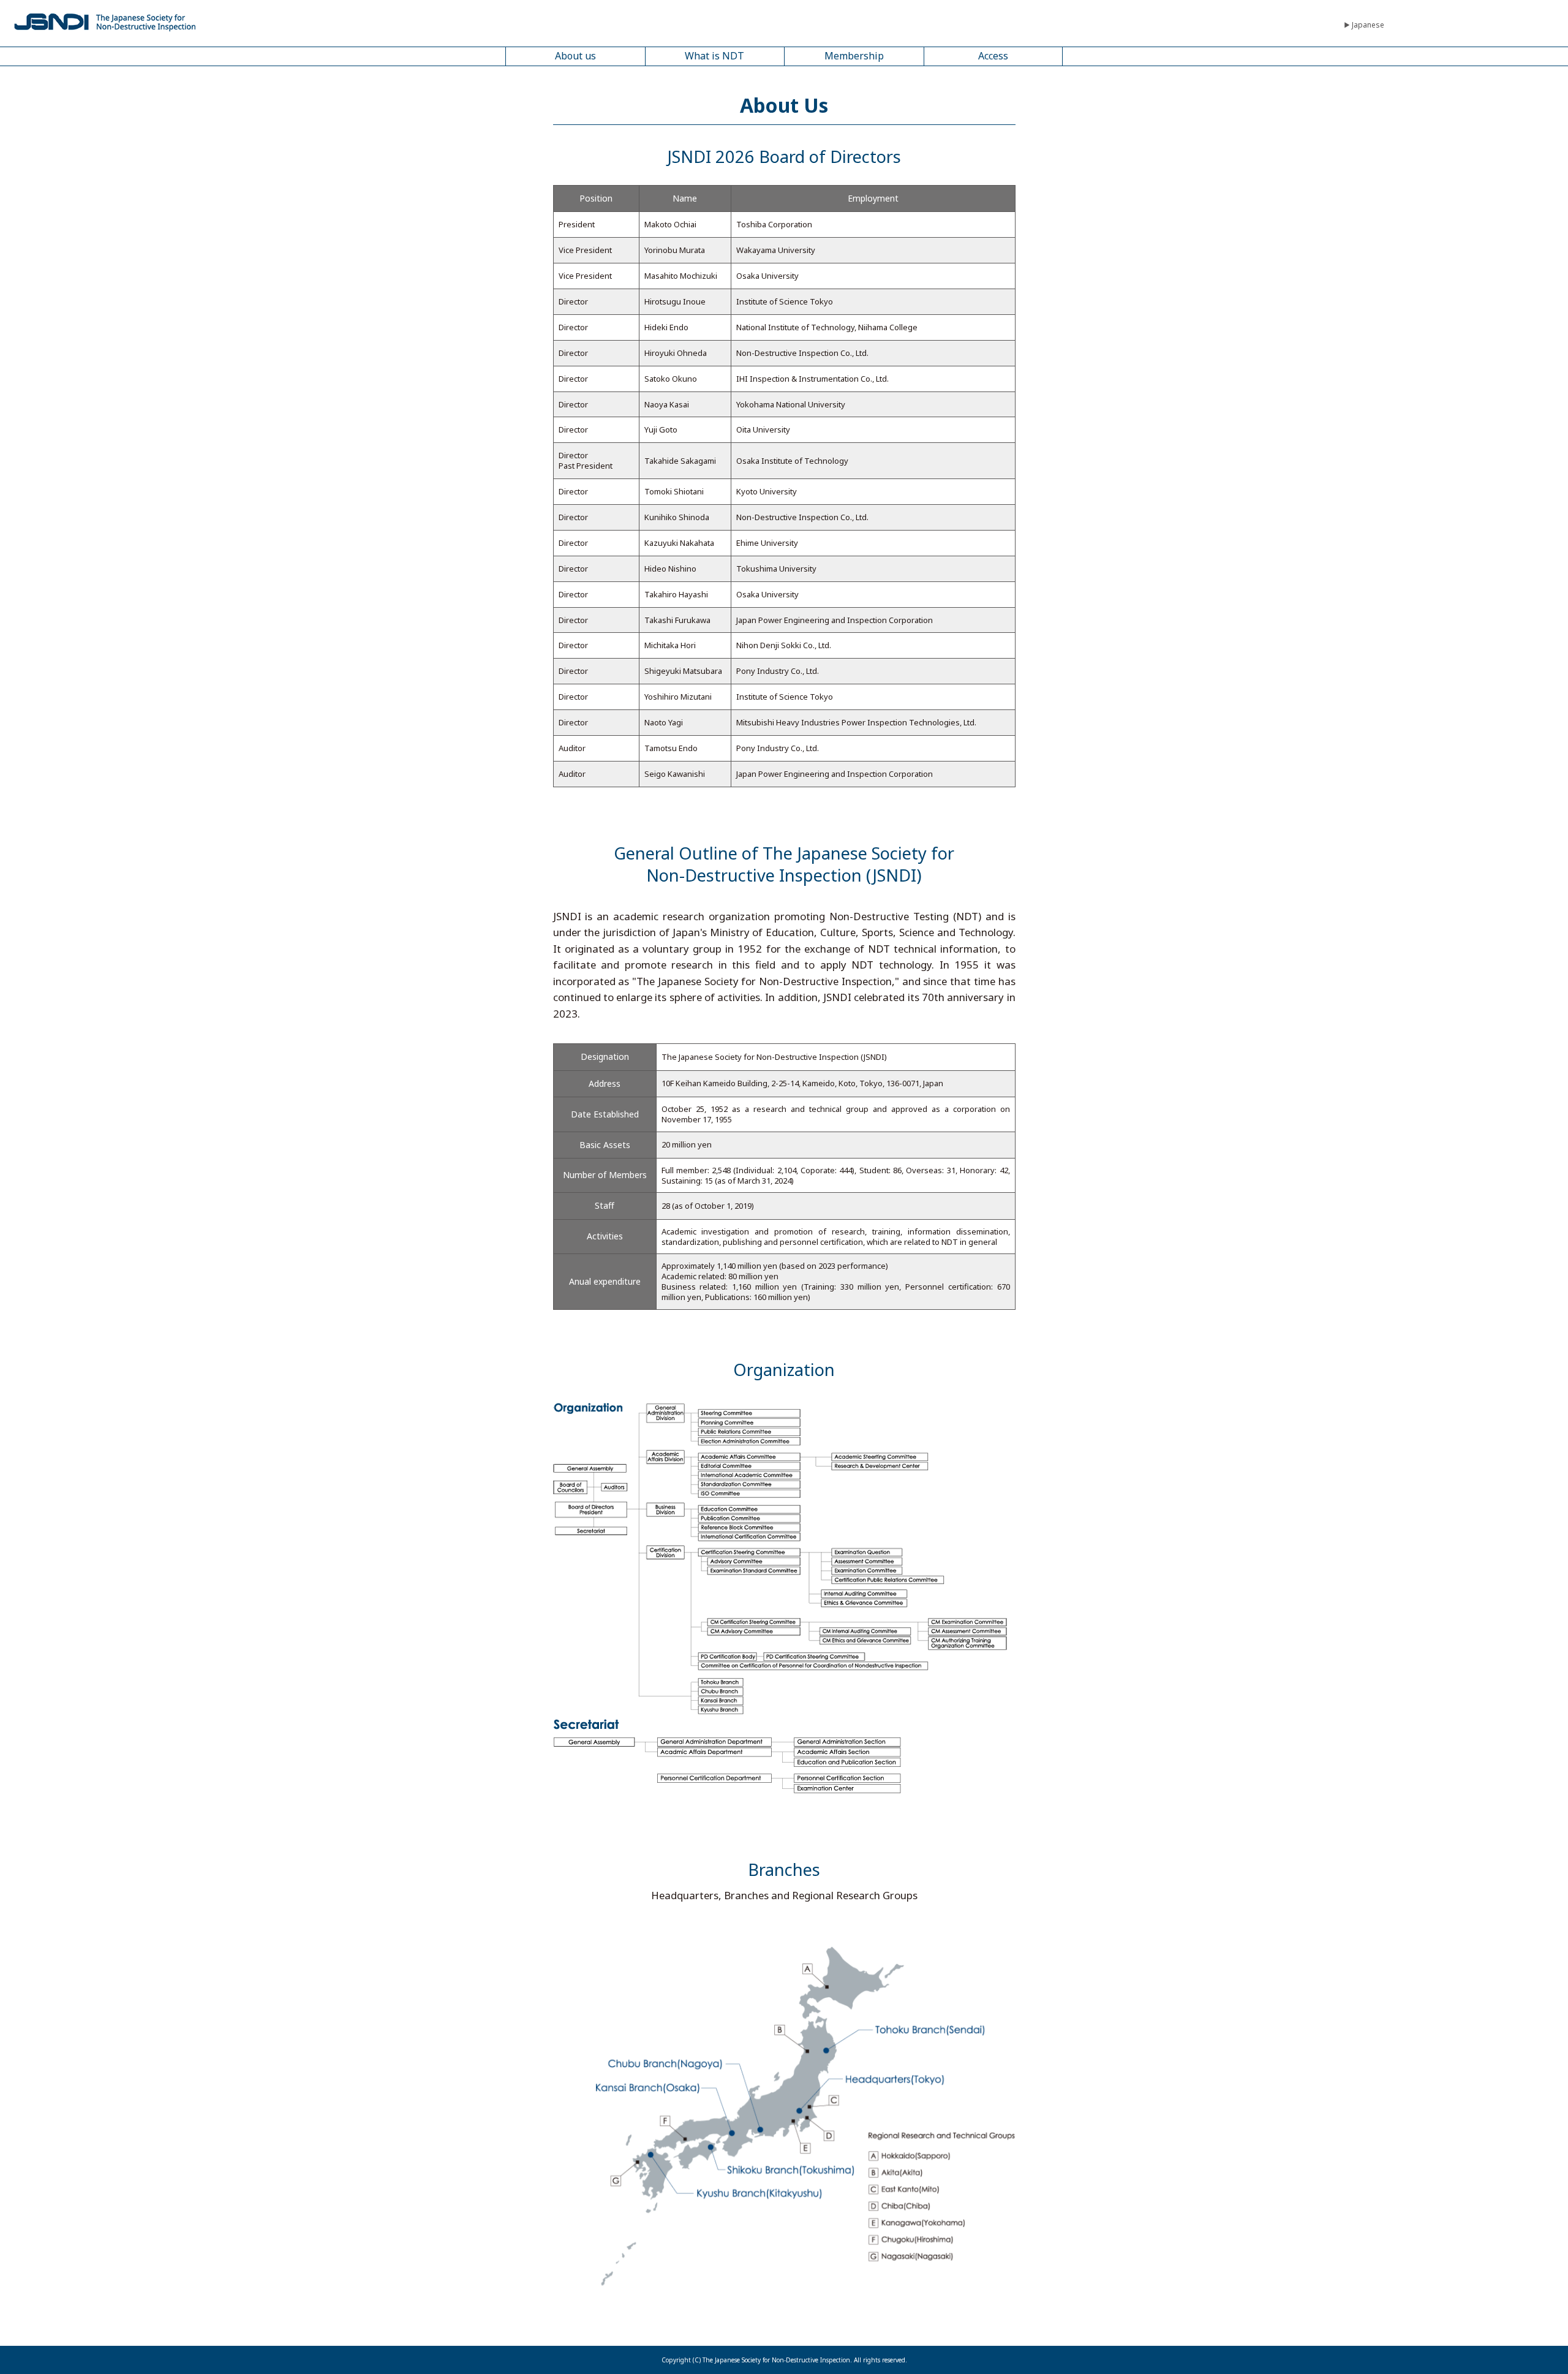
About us (575, 56)
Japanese (1368, 25)
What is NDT (714, 56)
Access (993, 56)
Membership (854, 56)
